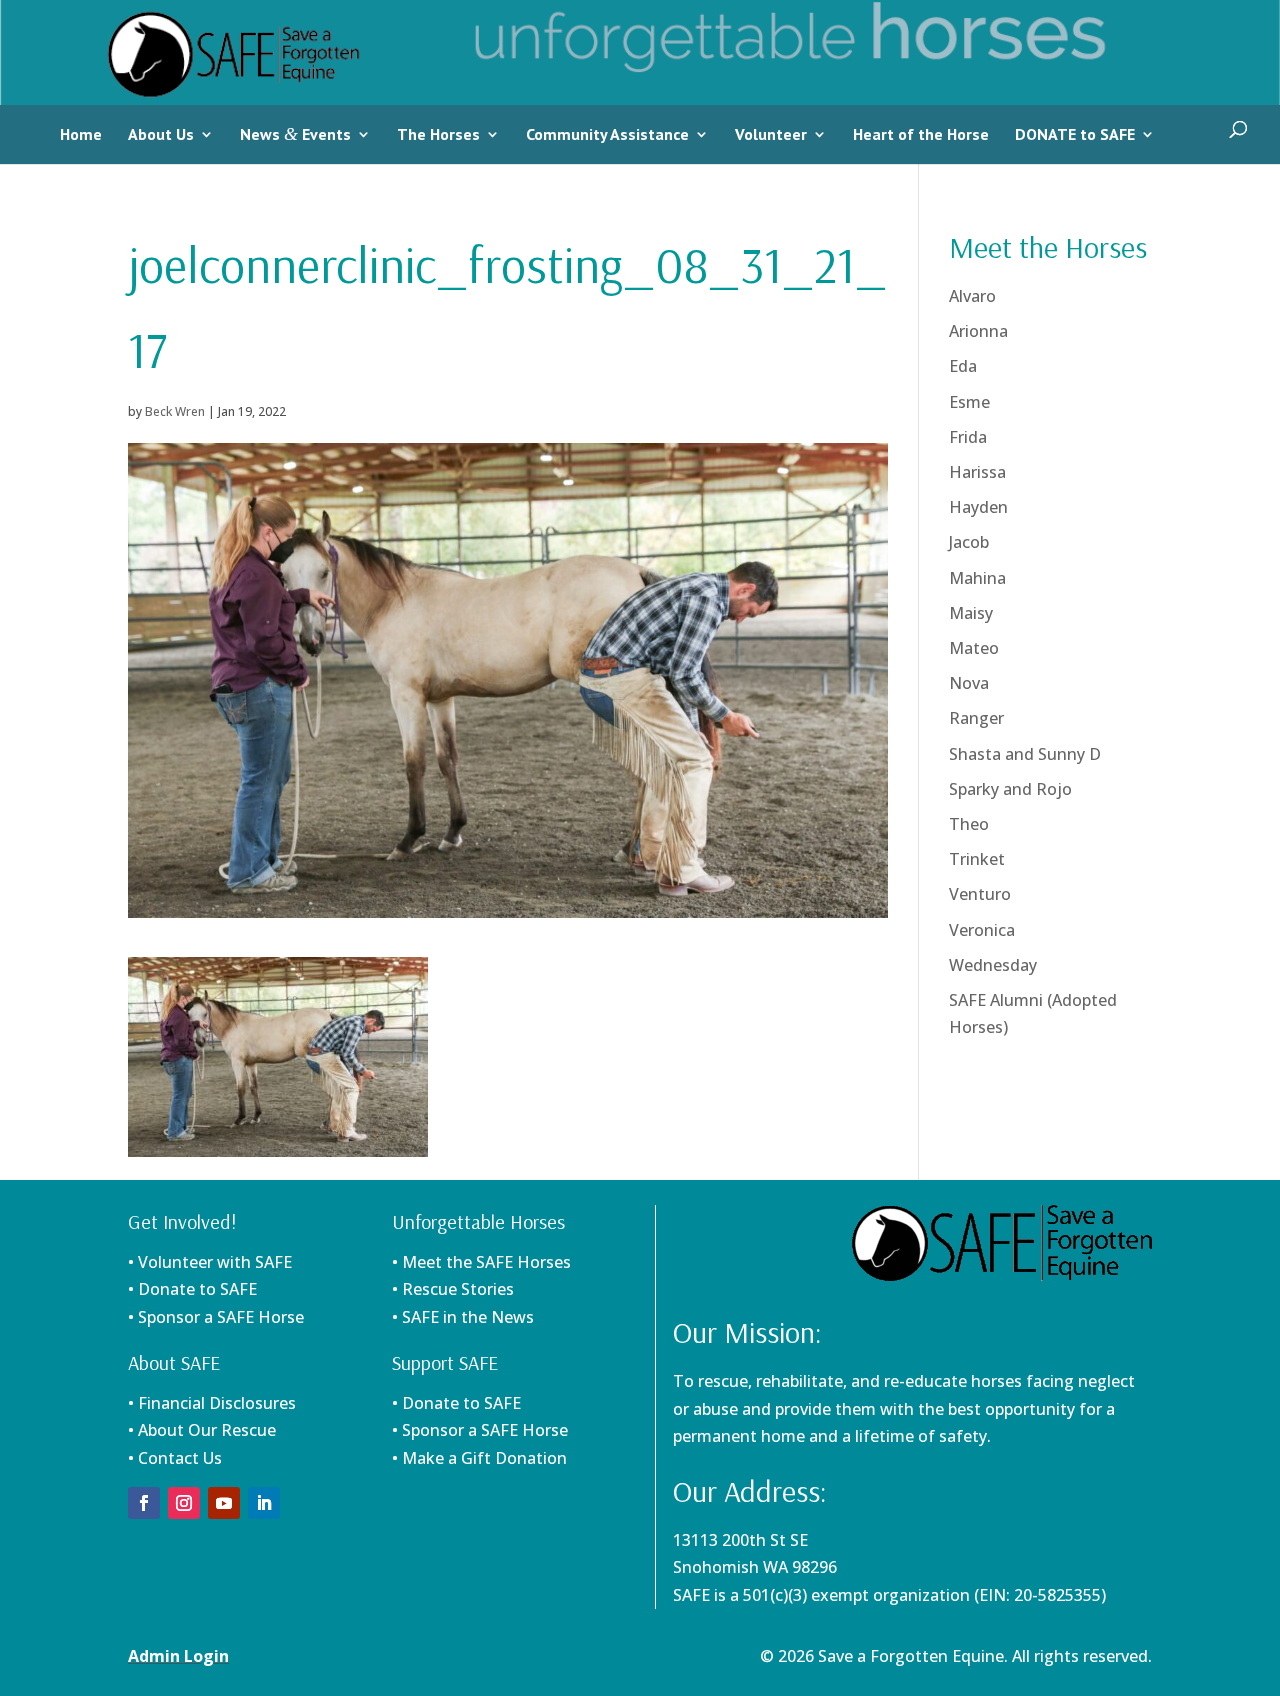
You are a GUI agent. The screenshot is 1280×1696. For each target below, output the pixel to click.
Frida (968, 437)
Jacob (969, 542)
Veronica (982, 930)
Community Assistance (607, 134)
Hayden (978, 507)
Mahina (977, 578)
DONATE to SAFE (1075, 134)
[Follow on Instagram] (184, 1503)
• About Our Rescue (202, 1430)
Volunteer (771, 134)
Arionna (978, 331)
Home (81, 134)
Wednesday (993, 965)
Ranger (976, 718)
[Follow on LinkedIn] (264, 1503)
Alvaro (972, 296)
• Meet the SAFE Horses (481, 1262)
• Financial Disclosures (212, 1403)
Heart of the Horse (921, 134)
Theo (969, 824)
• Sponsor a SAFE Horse (480, 1430)
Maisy (971, 613)
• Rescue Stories (453, 1289)
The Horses (438, 134)
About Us (161, 134)
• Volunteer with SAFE (210, 1262)
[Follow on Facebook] (144, 1503)
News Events (295, 134)
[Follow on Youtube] (224, 1503)
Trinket (977, 859)
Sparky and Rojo (1010, 789)
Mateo (974, 648)
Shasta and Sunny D (1025, 754)
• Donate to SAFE (192, 1289)
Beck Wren (175, 411)
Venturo (980, 894)
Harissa (977, 472)
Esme (969, 402)
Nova (969, 683)
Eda (963, 366)
